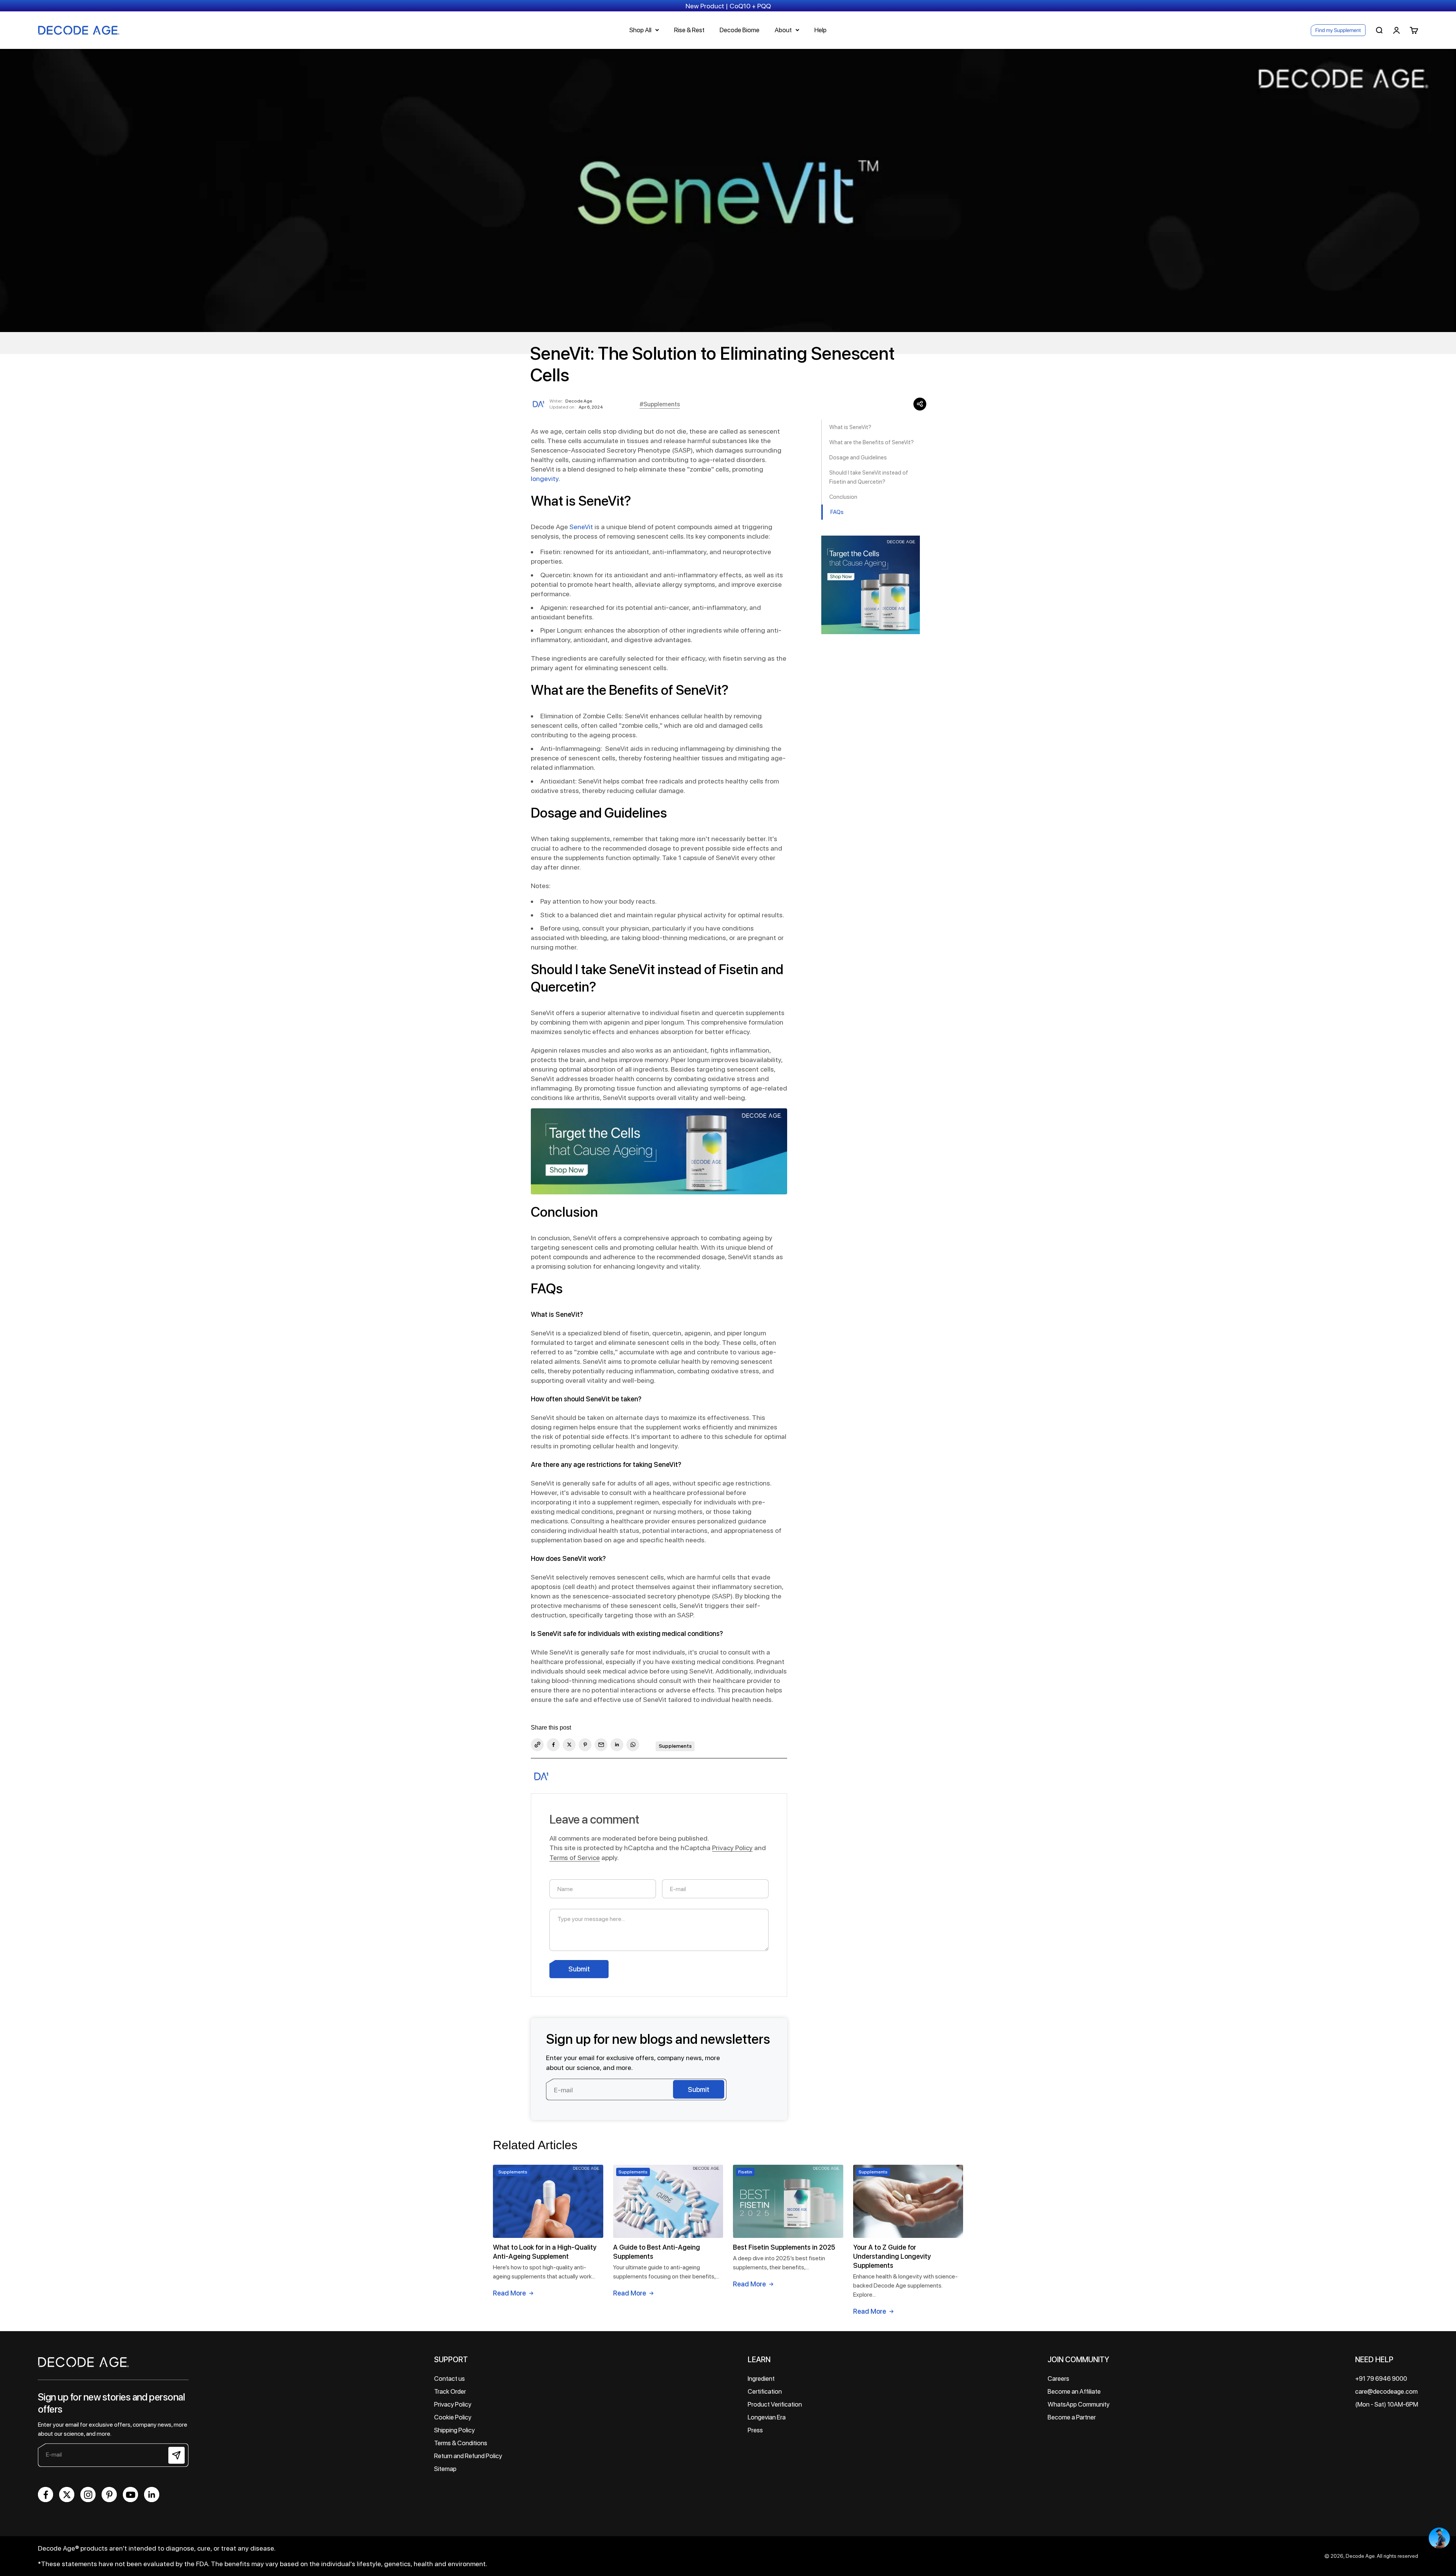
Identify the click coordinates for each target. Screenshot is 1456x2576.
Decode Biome (740, 30)
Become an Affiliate (1074, 2391)
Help (821, 30)
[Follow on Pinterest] (109, 2495)
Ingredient (761, 2379)
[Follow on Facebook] (45, 2495)
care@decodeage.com (1386, 2391)
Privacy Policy (732, 1848)
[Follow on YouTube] (130, 2495)
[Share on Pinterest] (585, 1745)
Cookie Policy (453, 2417)
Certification (765, 2391)
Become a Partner (1072, 2417)
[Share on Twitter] (569, 1745)
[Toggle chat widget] (1439, 2538)
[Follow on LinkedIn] (152, 2495)
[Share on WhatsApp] (633, 1745)
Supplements (675, 1746)
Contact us (450, 2379)
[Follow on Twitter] (67, 2495)
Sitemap (445, 2469)
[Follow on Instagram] (88, 2495)
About (783, 30)
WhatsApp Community (1079, 2404)
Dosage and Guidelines (858, 458)
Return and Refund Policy (468, 2456)
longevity (545, 479)
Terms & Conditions (461, 2443)
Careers (1058, 2379)
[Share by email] (601, 1745)
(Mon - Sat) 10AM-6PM (1387, 2404)
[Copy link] (537, 1745)
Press (755, 2430)
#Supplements (660, 404)
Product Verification (775, 2404)
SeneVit (581, 527)
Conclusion (843, 497)
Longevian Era (767, 2417)
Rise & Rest (689, 30)
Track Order (450, 2391)
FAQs (837, 512)
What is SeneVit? (850, 427)
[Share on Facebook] (553, 1745)
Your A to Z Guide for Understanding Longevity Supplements (892, 2256)
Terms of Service (575, 1858)
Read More (509, 2293)
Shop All (640, 30)
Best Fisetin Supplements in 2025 (784, 2247)
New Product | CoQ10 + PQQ (728, 6)
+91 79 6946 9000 (1381, 2379)
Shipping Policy (454, 2430)
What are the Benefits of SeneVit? (872, 442)
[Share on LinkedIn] (617, 1745)
